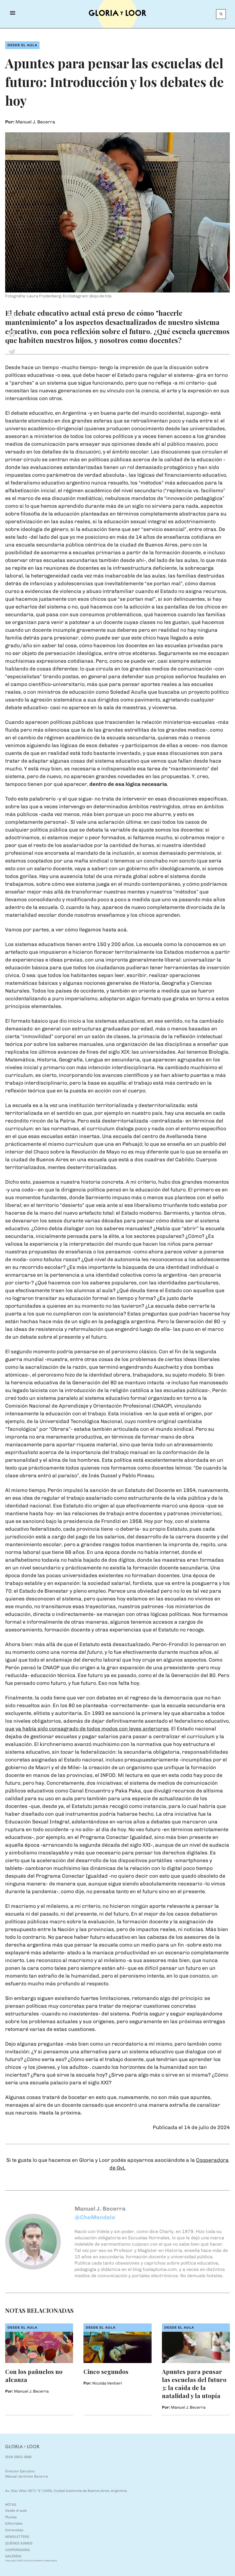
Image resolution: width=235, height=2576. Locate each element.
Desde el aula (22, 45)
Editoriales (14, 2523)
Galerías (13, 2556)
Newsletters (17, 2537)
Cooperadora (17, 2550)
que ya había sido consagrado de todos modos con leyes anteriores (87, 1729)
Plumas (11, 2517)
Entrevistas (14, 2530)
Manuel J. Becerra (35, 122)
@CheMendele (95, 2217)
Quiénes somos (19, 2543)
